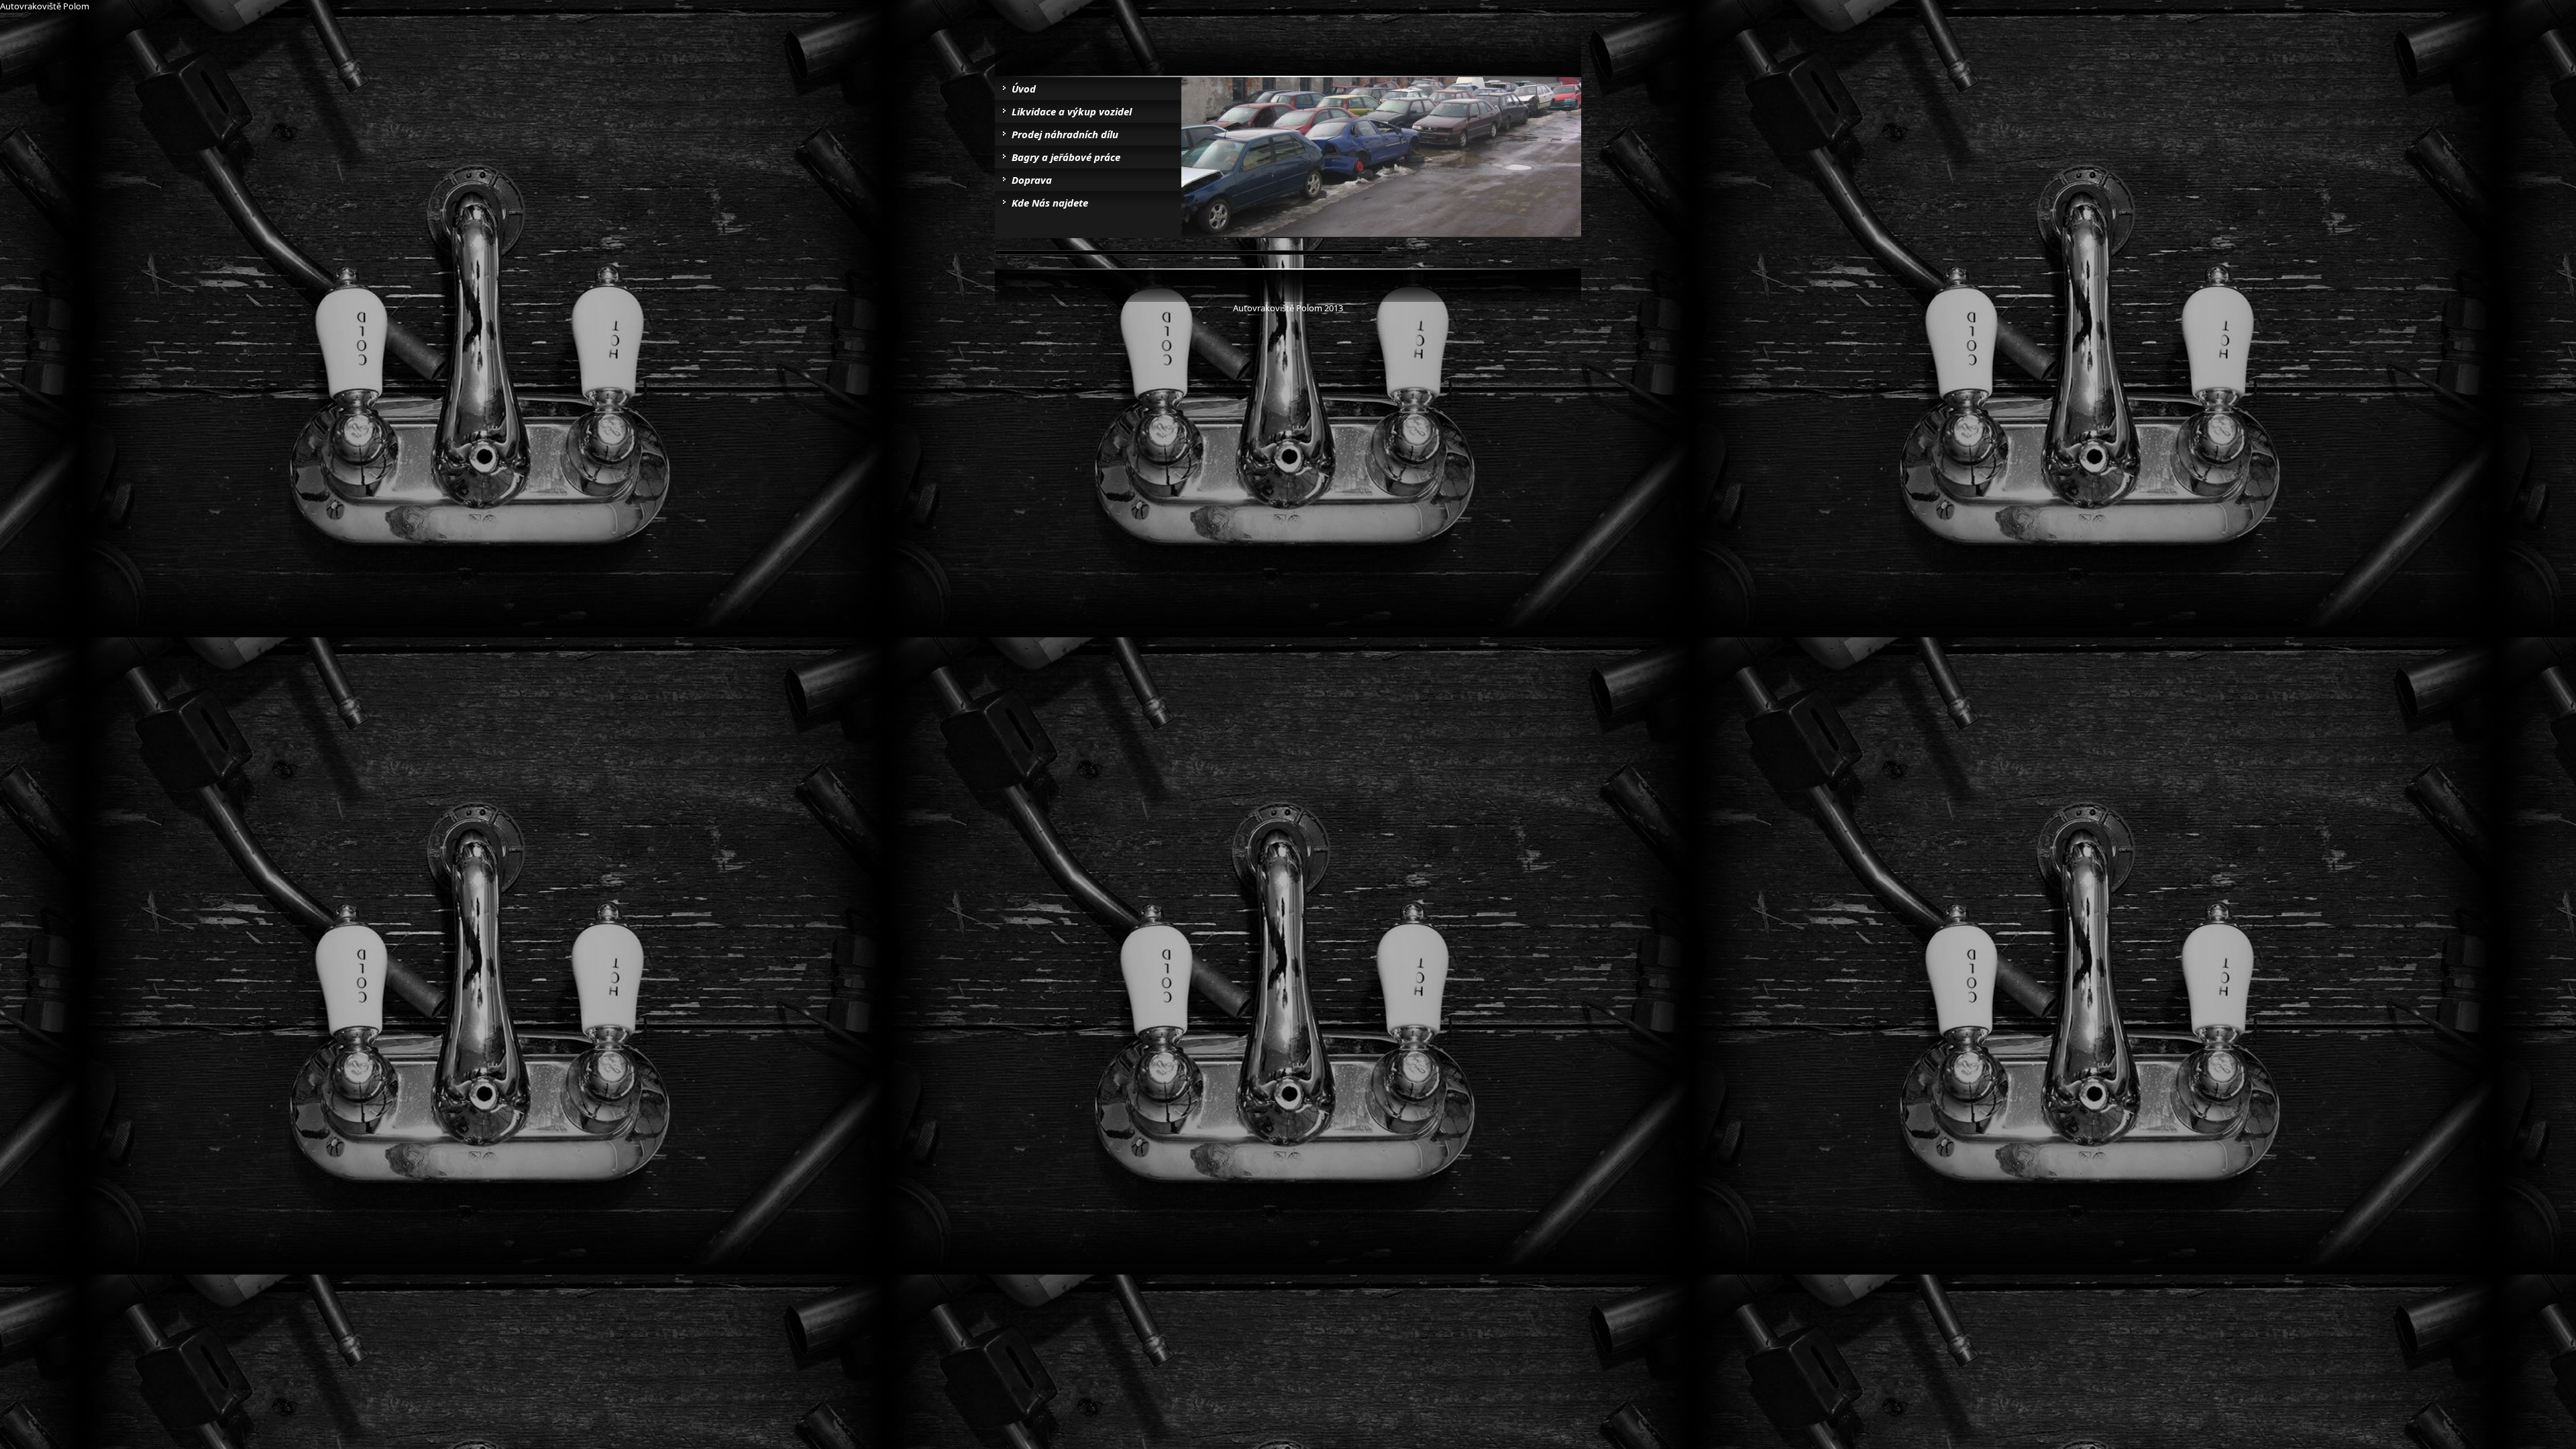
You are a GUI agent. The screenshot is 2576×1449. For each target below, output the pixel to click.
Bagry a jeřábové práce (1066, 157)
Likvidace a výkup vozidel (1072, 111)
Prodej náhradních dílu (1065, 134)
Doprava (1032, 180)
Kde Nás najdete (1050, 203)
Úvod (1024, 89)
